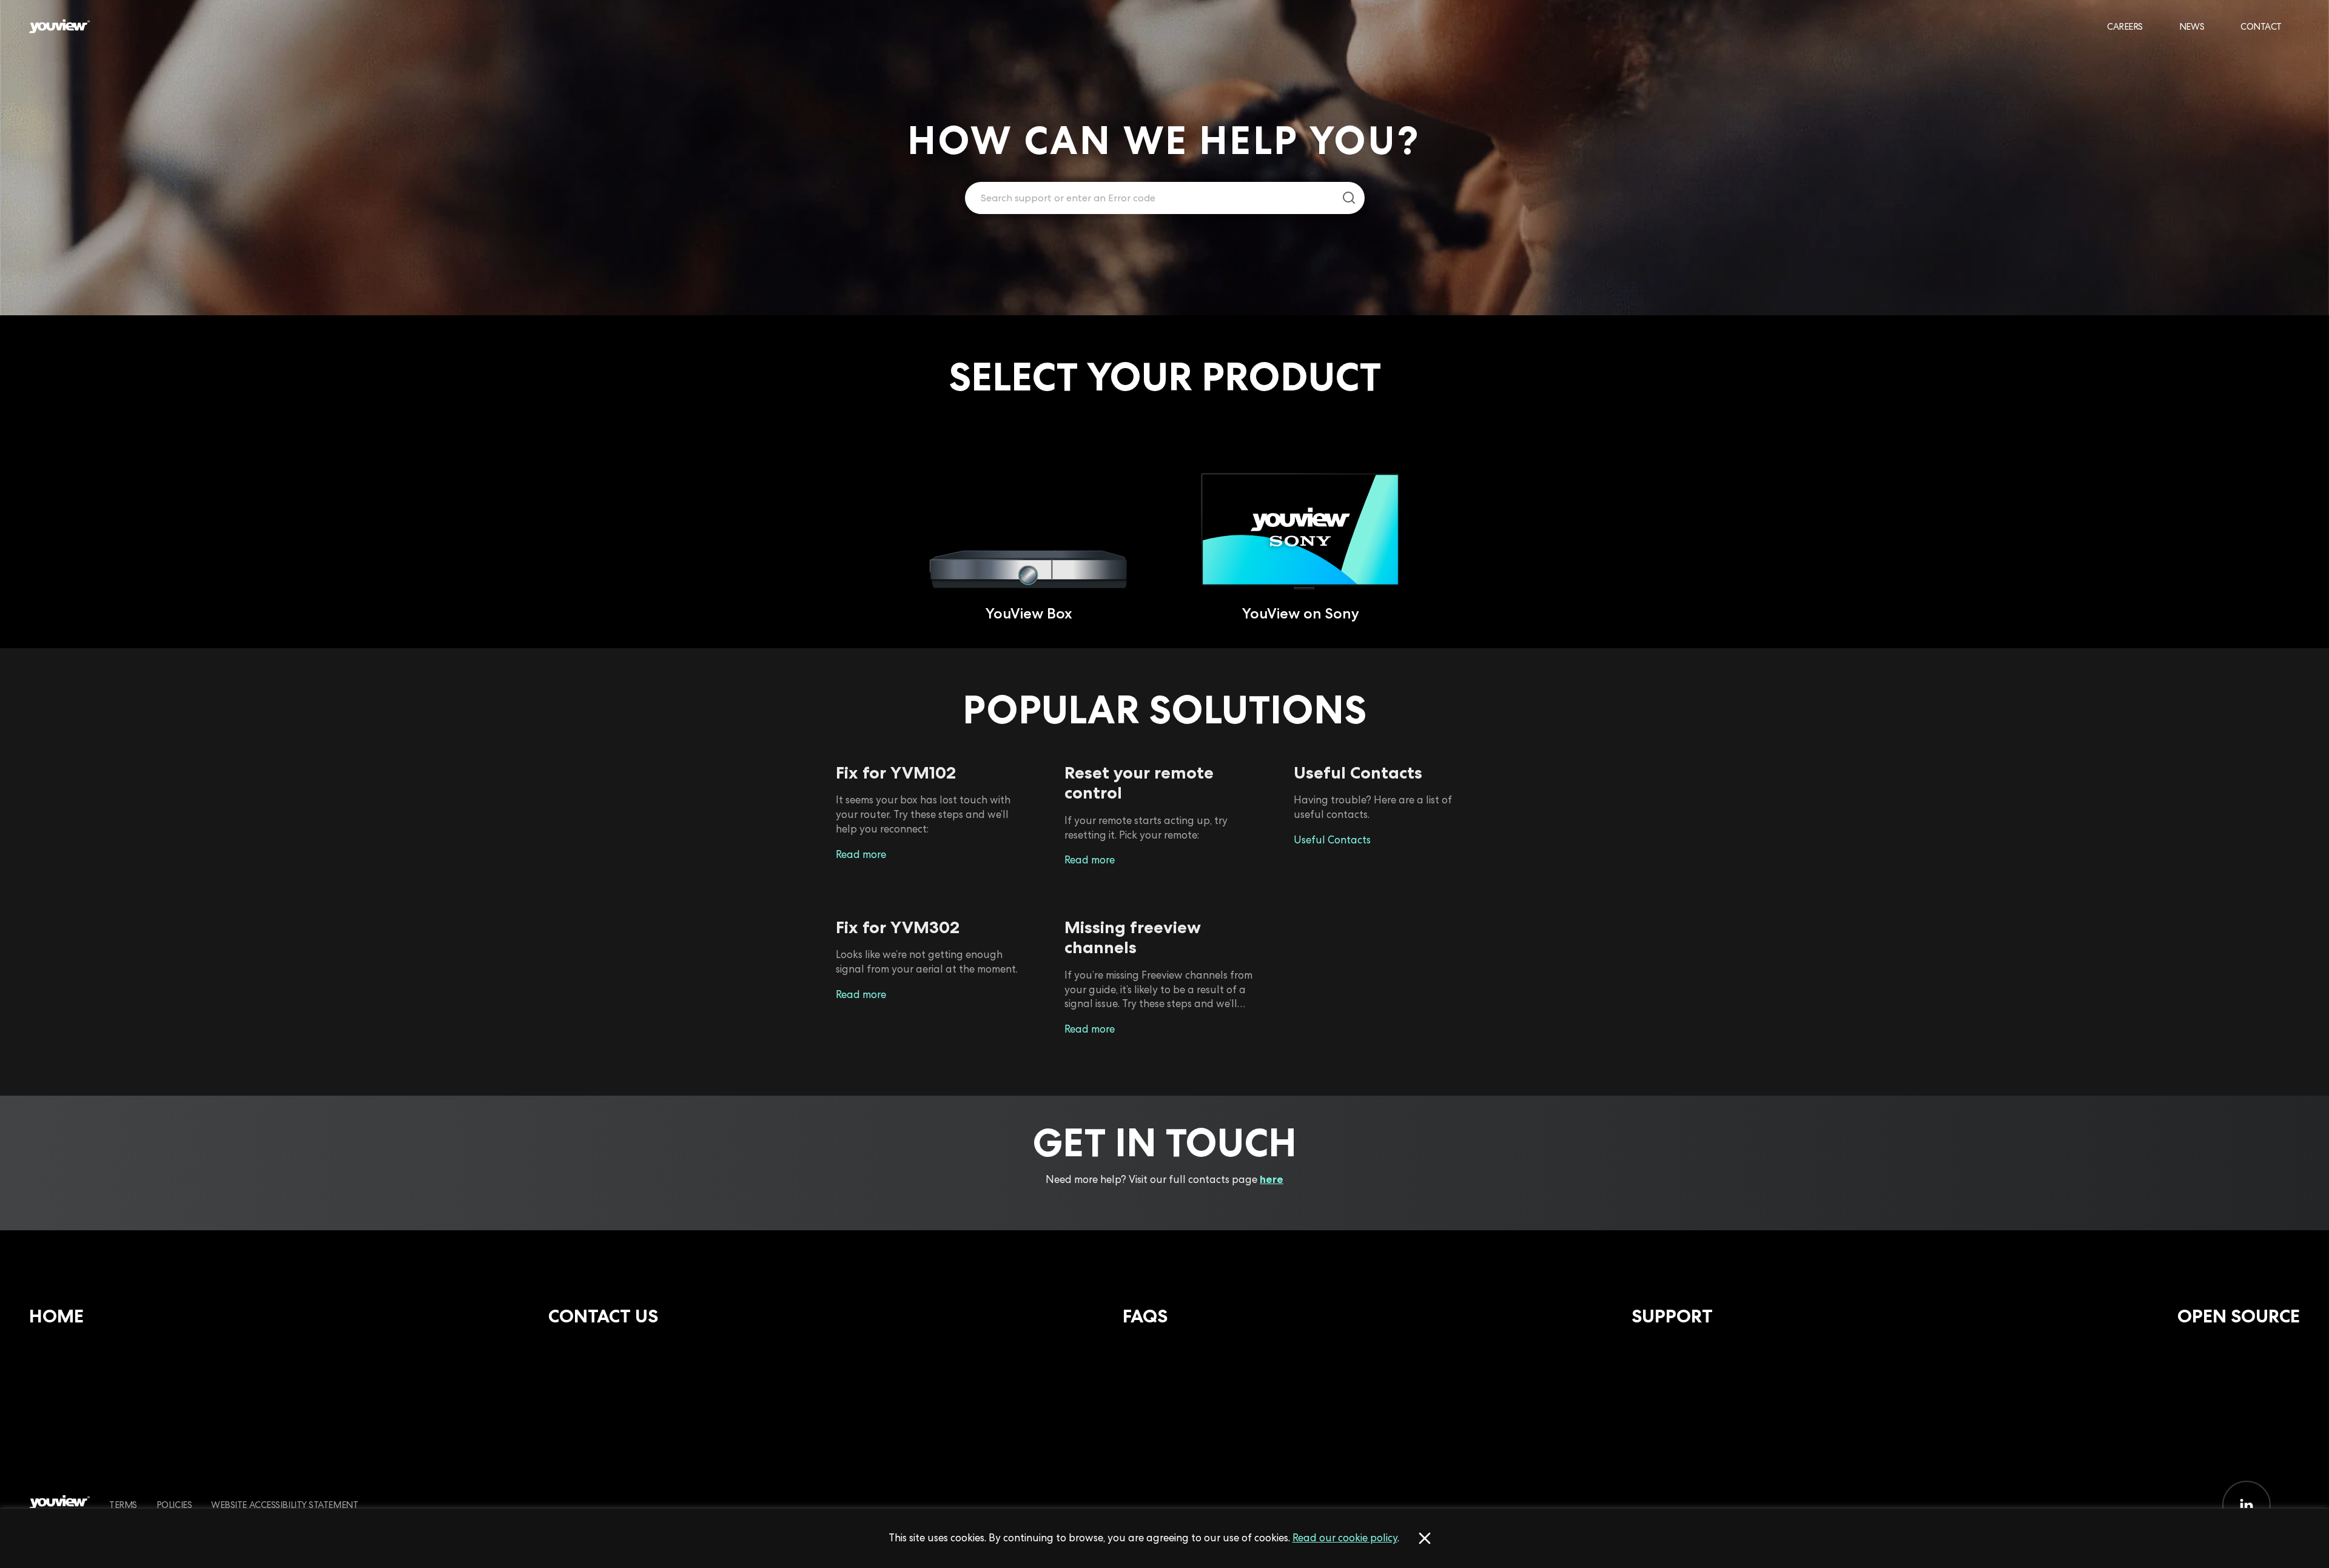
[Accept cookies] (1425, 1538)
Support (1672, 1316)
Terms (123, 1505)
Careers (2125, 26)
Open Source (2239, 1316)
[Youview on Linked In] (2247, 1505)
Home (56, 1316)
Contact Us (603, 1316)
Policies (174, 1505)
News (2192, 26)
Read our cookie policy (1345, 1538)
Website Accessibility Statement (284, 1505)
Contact (2261, 26)
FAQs (1145, 1316)
